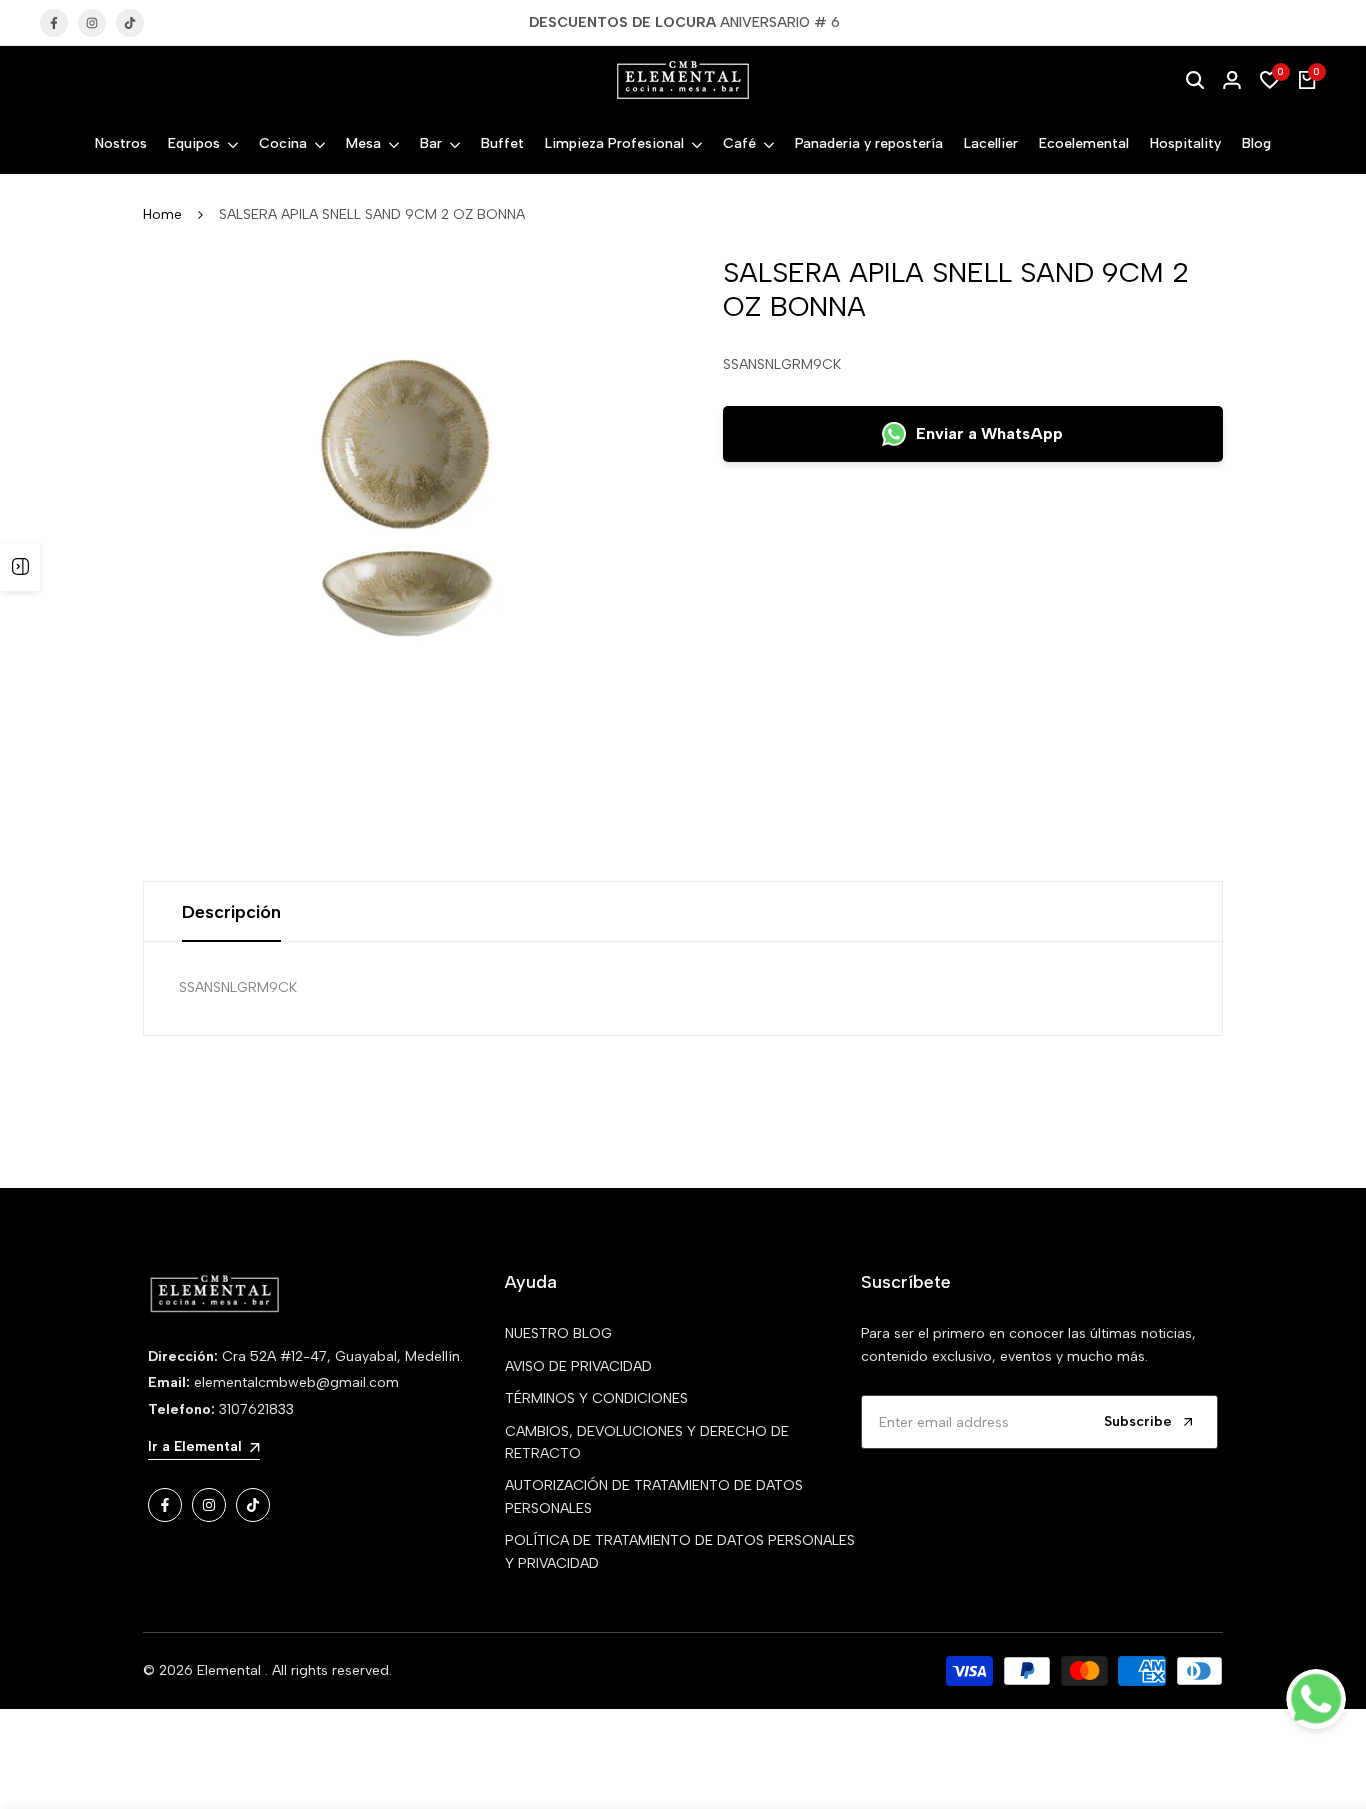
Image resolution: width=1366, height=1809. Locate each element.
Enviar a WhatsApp (989, 433)
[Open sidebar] (20, 567)
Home (162, 214)
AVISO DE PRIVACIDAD (578, 1366)
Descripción (231, 912)
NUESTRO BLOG (558, 1333)
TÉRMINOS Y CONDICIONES (596, 1398)
